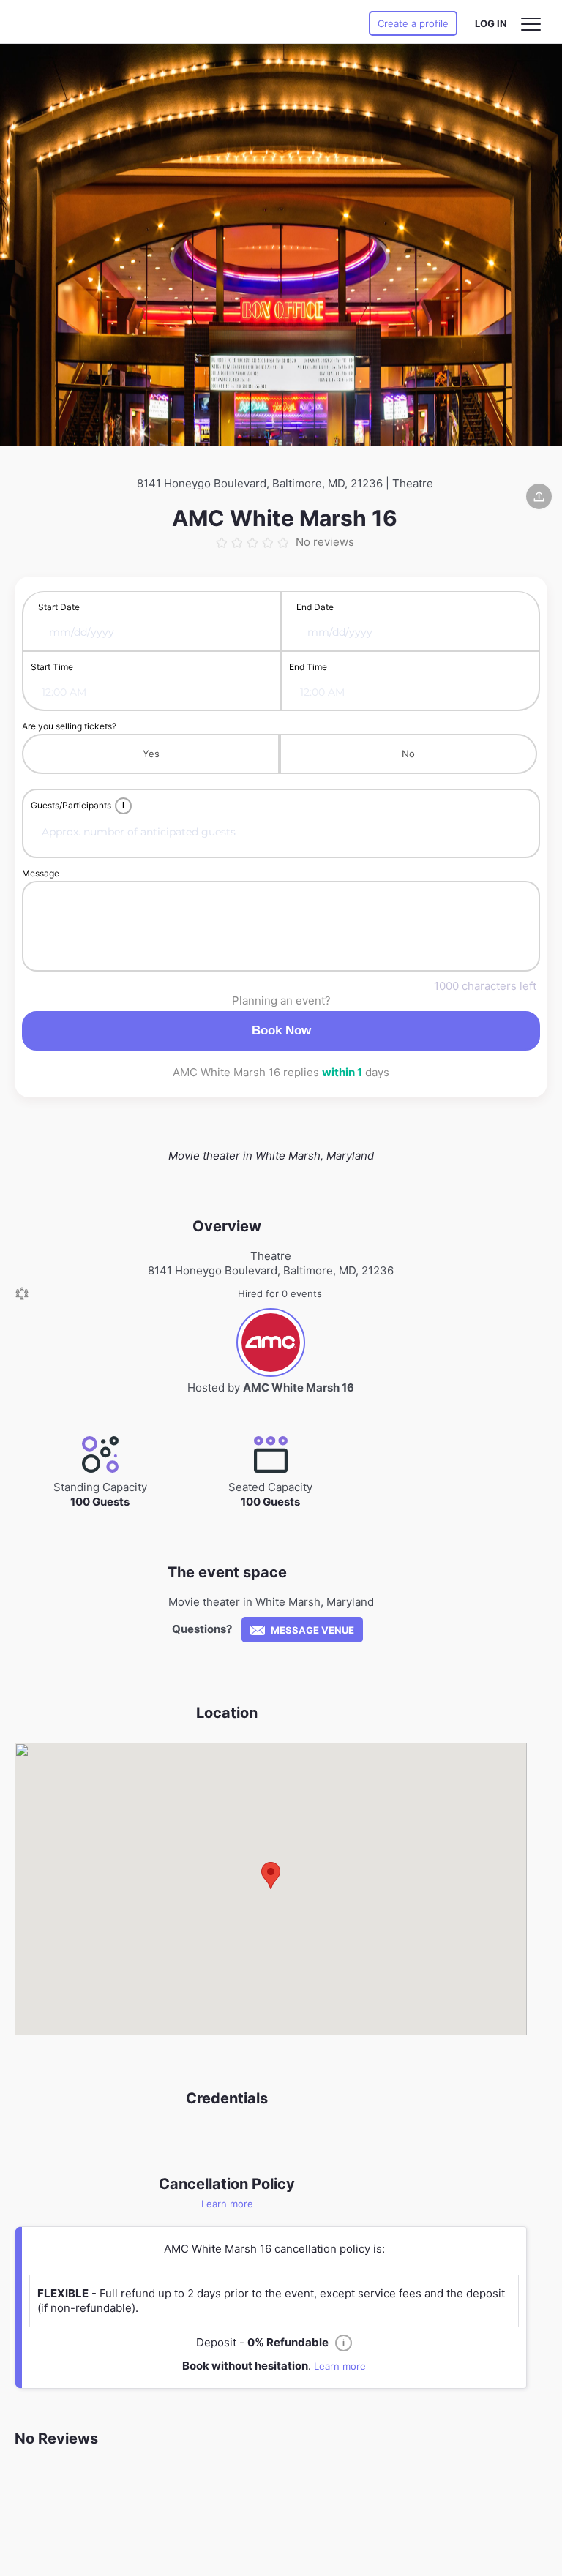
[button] (271, 1875)
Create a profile (413, 23)
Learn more (227, 2204)
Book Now (281, 1030)
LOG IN (491, 23)
